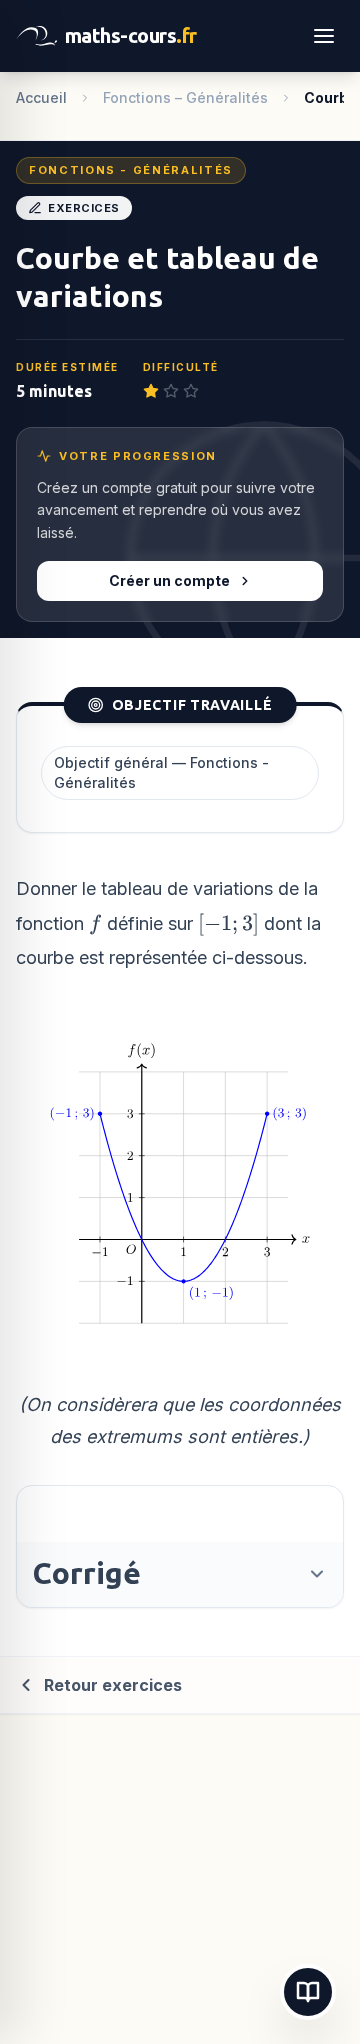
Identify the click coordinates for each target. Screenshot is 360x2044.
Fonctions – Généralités (185, 97)
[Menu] (324, 36)
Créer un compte (169, 580)
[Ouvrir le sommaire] (308, 1992)
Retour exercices (113, 1685)
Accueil (41, 97)
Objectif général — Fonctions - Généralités (161, 772)
